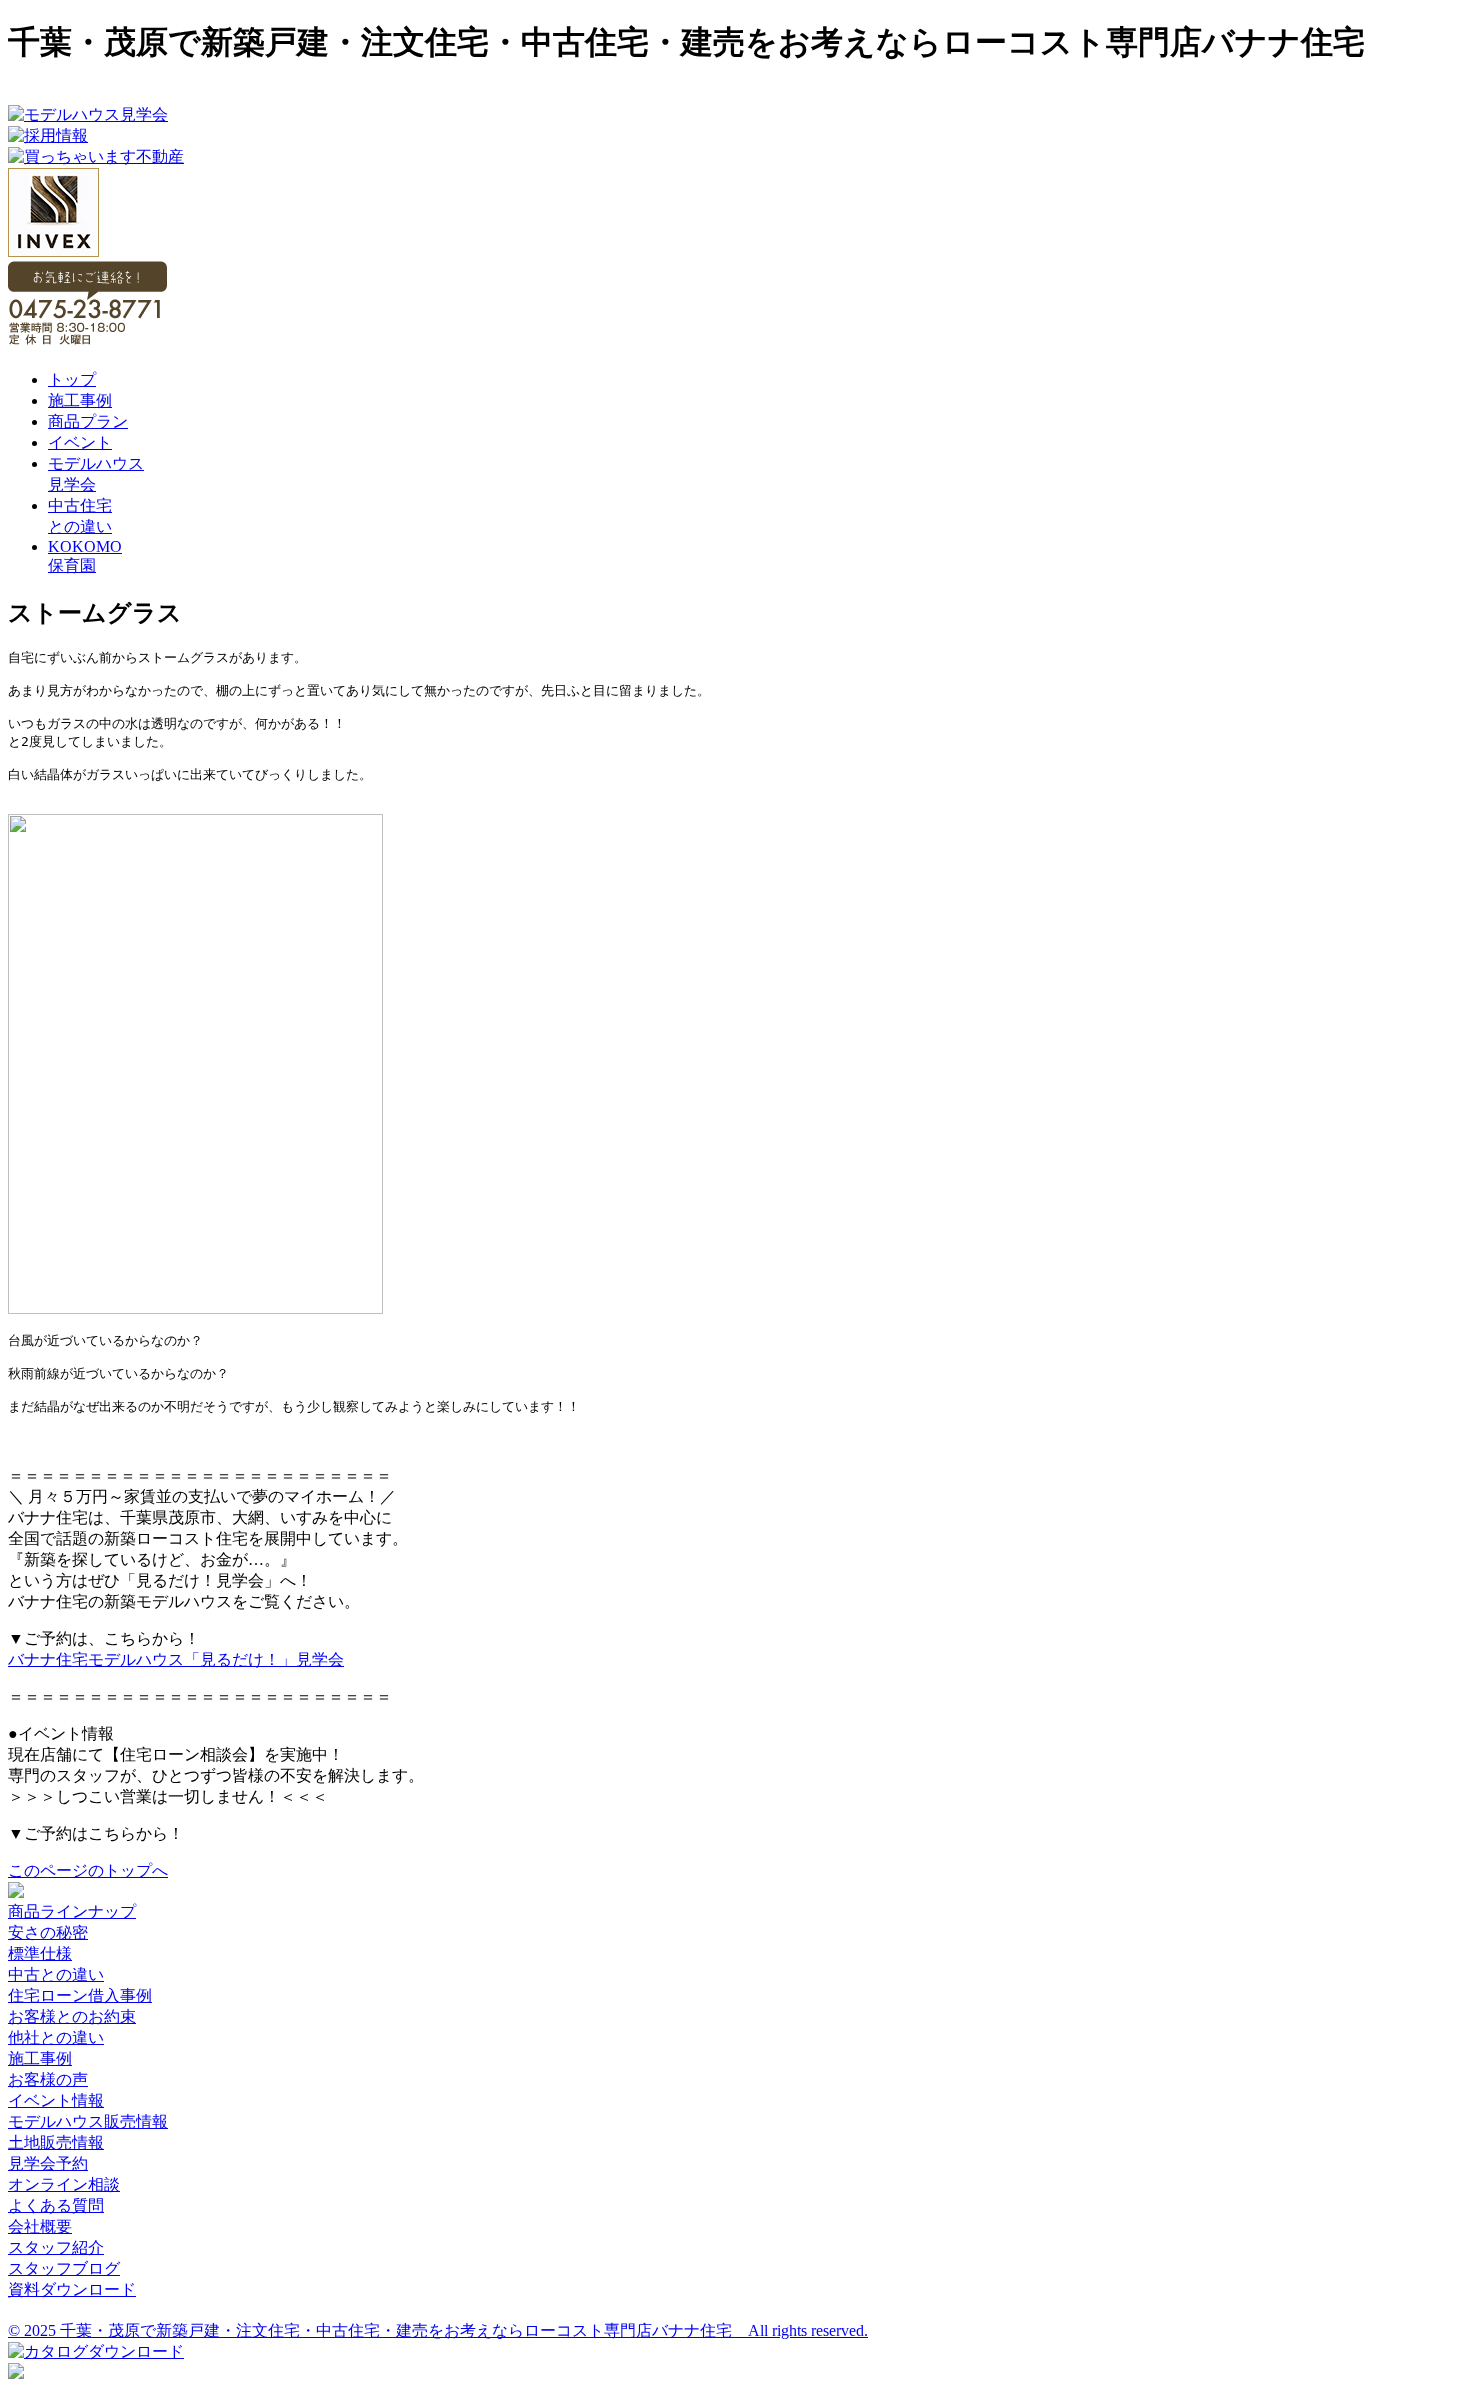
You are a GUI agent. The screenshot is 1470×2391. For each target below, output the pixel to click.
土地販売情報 (56, 2142)
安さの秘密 (48, 1932)
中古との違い (56, 1974)
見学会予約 (48, 2163)
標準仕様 (40, 1953)
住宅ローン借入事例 (80, 1995)
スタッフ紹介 (56, 2247)
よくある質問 (56, 2205)
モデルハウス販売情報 (88, 2121)
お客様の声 (48, 2079)
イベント (80, 442)
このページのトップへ (88, 1870)
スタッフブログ (64, 2268)
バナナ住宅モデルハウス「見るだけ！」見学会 (176, 1659)
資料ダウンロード (72, 2289)
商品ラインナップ (72, 1911)
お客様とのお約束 (72, 2016)
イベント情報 (56, 2100)
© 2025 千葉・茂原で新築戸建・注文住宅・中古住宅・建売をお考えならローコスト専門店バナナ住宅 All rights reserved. (438, 2330)
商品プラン (88, 421)
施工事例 (80, 400)
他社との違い (56, 2037)
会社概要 (40, 2226)
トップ (72, 379)
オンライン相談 (64, 2184)
